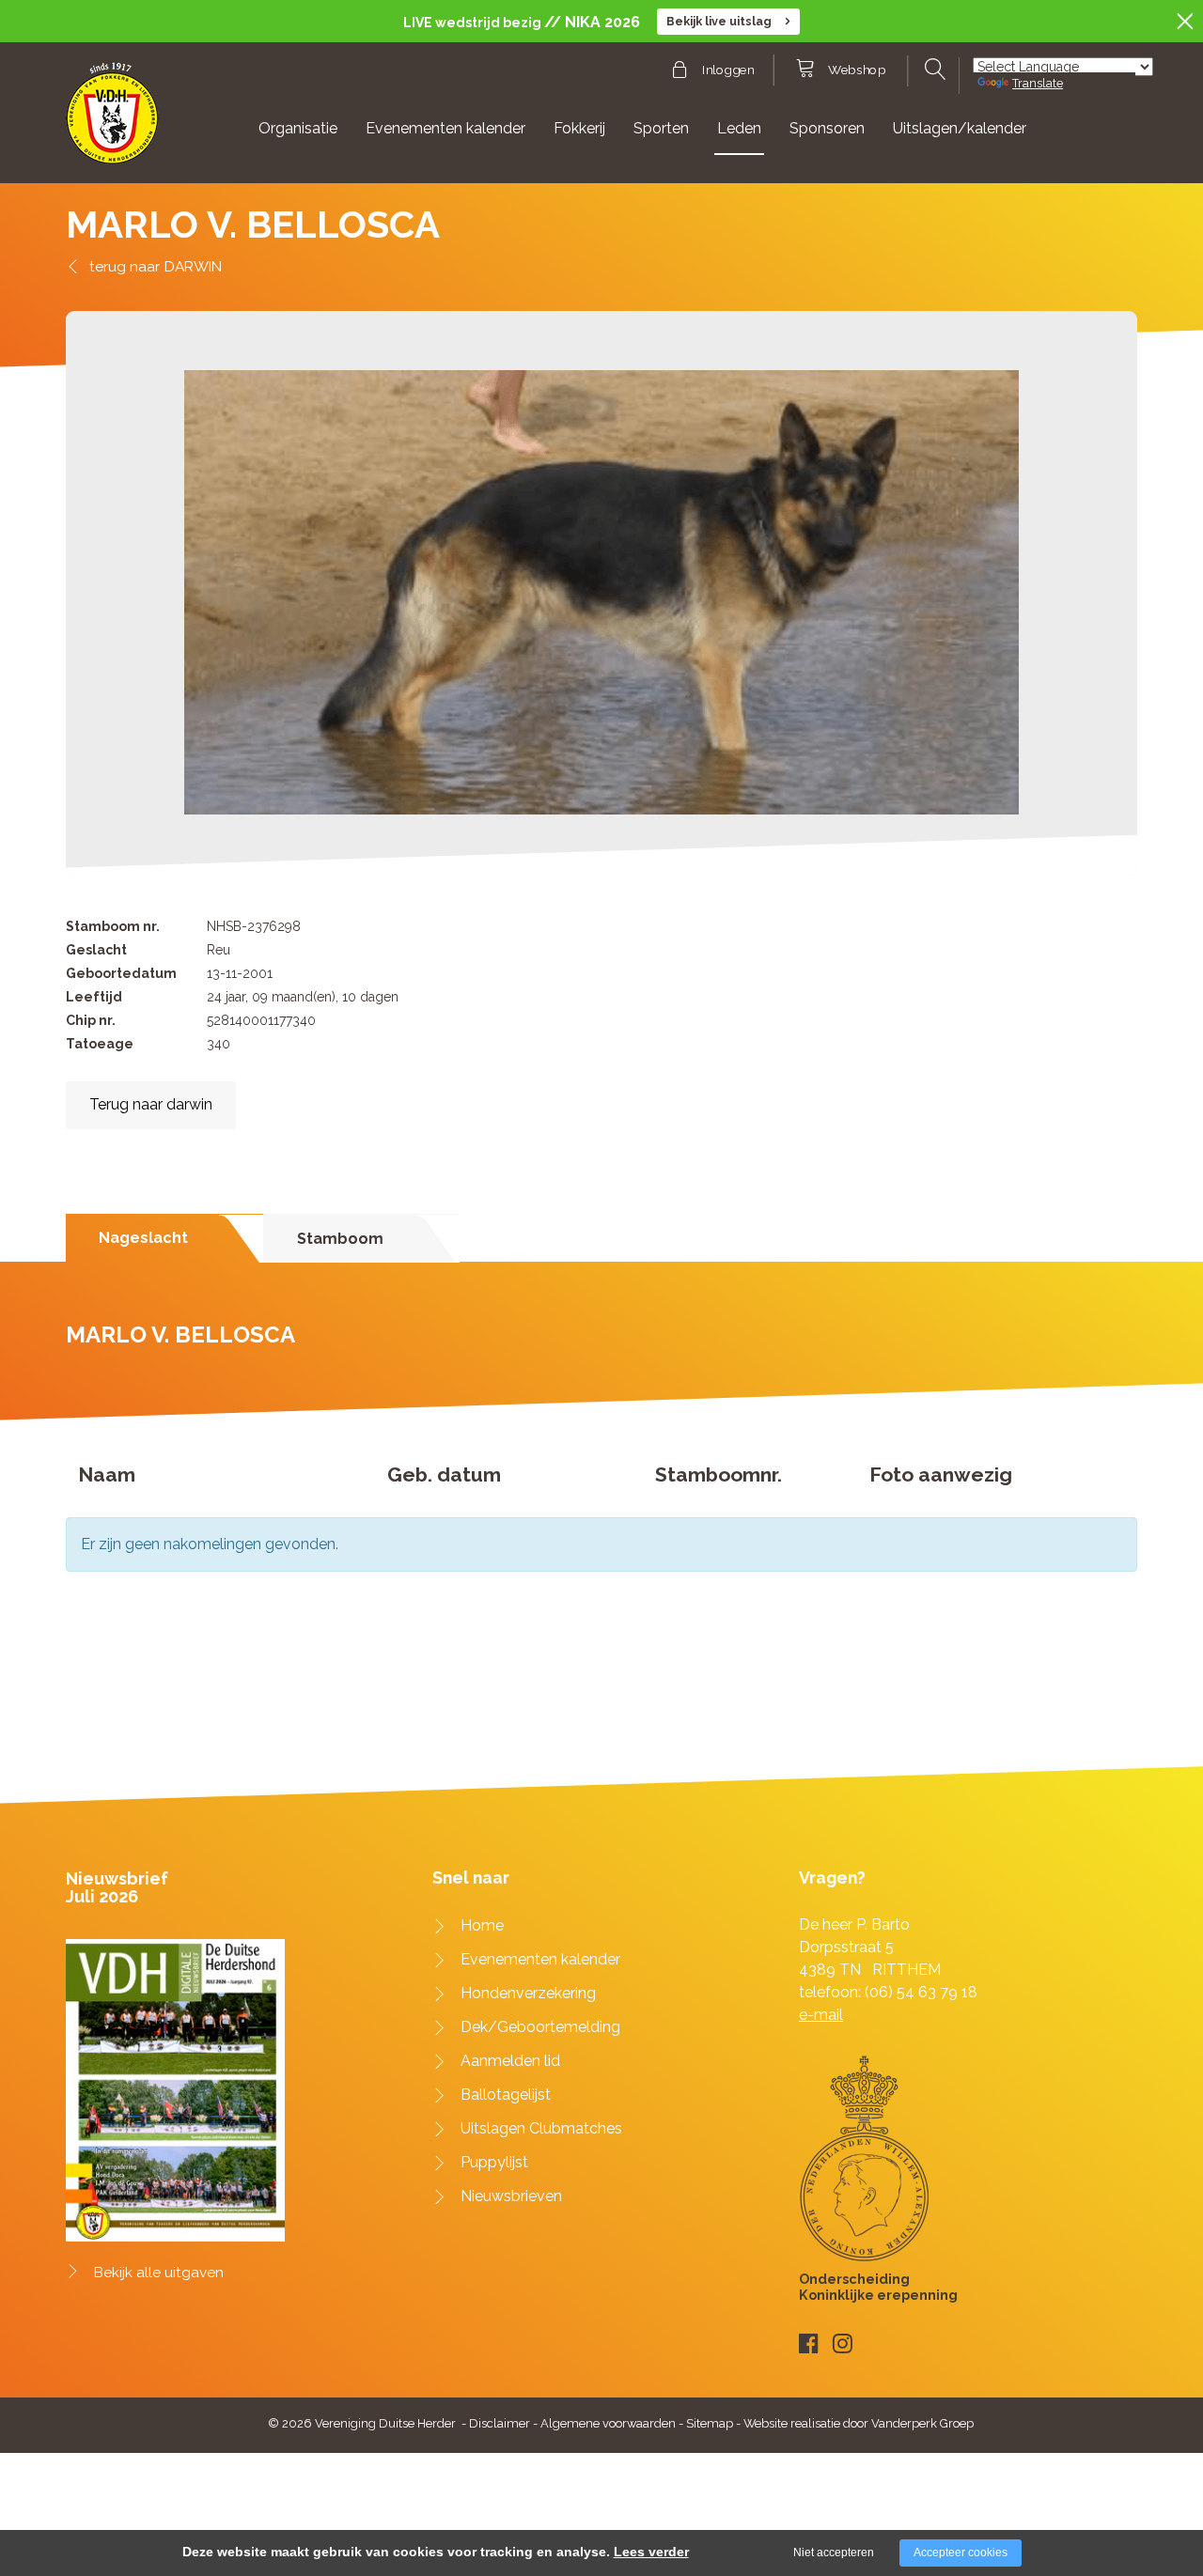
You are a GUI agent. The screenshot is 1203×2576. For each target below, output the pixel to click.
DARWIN (193, 266)
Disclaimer (500, 2423)
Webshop (857, 70)
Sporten (661, 128)
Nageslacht (143, 1238)
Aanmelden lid (510, 2061)
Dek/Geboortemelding (540, 2027)
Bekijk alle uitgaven (159, 2273)
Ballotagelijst (506, 2095)
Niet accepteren (834, 2553)
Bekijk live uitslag (719, 21)
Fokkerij (579, 128)
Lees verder (651, 2552)
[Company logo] (112, 122)
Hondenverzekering (528, 1993)
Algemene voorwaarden (608, 2423)
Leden (739, 128)
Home (482, 1925)
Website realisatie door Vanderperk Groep (859, 2423)
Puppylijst (494, 2162)
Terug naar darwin (151, 1104)
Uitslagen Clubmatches (541, 2128)
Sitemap (710, 2423)
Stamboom (340, 1239)
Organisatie (298, 128)
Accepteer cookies (961, 2553)
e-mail (821, 2015)
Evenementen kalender (445, 128)
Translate (1038, 83)
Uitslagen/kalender (960, 128)
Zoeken (933, 70)
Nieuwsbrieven (511, 2196)
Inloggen (728, 70)
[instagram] (843, 2343)
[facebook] (809, 2343)
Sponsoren (827, 128)
